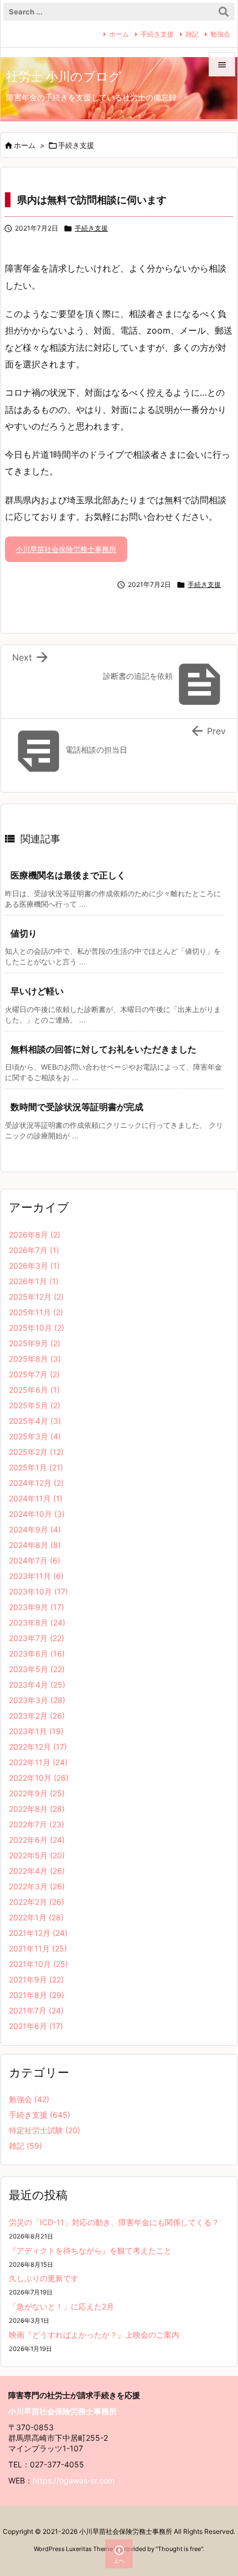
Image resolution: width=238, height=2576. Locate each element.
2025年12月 (36, 1297)
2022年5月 (37, 1855)
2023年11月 (36, 1576)
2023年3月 (37, 1700)
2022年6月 (37, 1840)
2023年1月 (36, 1731)
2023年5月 (37, 1669)
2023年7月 (37, 1638)
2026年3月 (34, 1266)
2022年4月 (37, 1871)
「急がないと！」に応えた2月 (61, 2306)
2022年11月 (38, 1762)
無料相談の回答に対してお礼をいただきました (104, 1049)
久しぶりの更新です (44, 2278)
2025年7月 (34, 1374)
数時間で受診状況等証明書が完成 (77, 1107)
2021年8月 (37, 1995)
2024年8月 (35, 1545)
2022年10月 (39, 1778)
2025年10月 (37, 1328)
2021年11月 (38, 1948)
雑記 (192, 34)
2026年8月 (35, 1235)
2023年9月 (37, 1607)
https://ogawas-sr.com (74, 2480)
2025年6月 (34, 1390)
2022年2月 (37, 1902)
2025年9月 (35, 1343)
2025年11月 (36, 1312)
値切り (24, 933)
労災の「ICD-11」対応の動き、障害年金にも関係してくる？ (114, 2222)
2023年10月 (38, 1591)
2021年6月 (36, 2026)
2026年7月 (34, 1250)
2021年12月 (38, 1933)
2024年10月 (37, 1514)
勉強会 (220, 34)
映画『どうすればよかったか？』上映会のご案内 (94, 2335)
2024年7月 (35, 1560)
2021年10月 (38, 1964)
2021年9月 (36, 1979)
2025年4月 (35, 1421)
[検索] (224, 12)
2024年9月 (35, 1529)
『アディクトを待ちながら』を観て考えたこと (90, 2250)
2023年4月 (37, 1685)
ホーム (119, 34)
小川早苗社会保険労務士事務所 (66, 549)
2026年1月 (34, 1281)
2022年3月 (37, 1886)
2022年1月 (36, 1917)
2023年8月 (37, 1622)
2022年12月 (38, 1747)
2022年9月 (37, 1793)
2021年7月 (36, 2010)
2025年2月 (36, 1452)
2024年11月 (36, 1498)
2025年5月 (35, 1405)
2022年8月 (37, 1809)
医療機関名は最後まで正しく (68, 875)
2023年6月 (37, 1654)
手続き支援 (157, 34)
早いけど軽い (37, 991)
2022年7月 (37, 1824)
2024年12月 (36, 1483)
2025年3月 (35, 1436)
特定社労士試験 (45, 2130)
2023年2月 (37, 1716)
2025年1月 (36, 1467)
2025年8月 (35, 1359)
